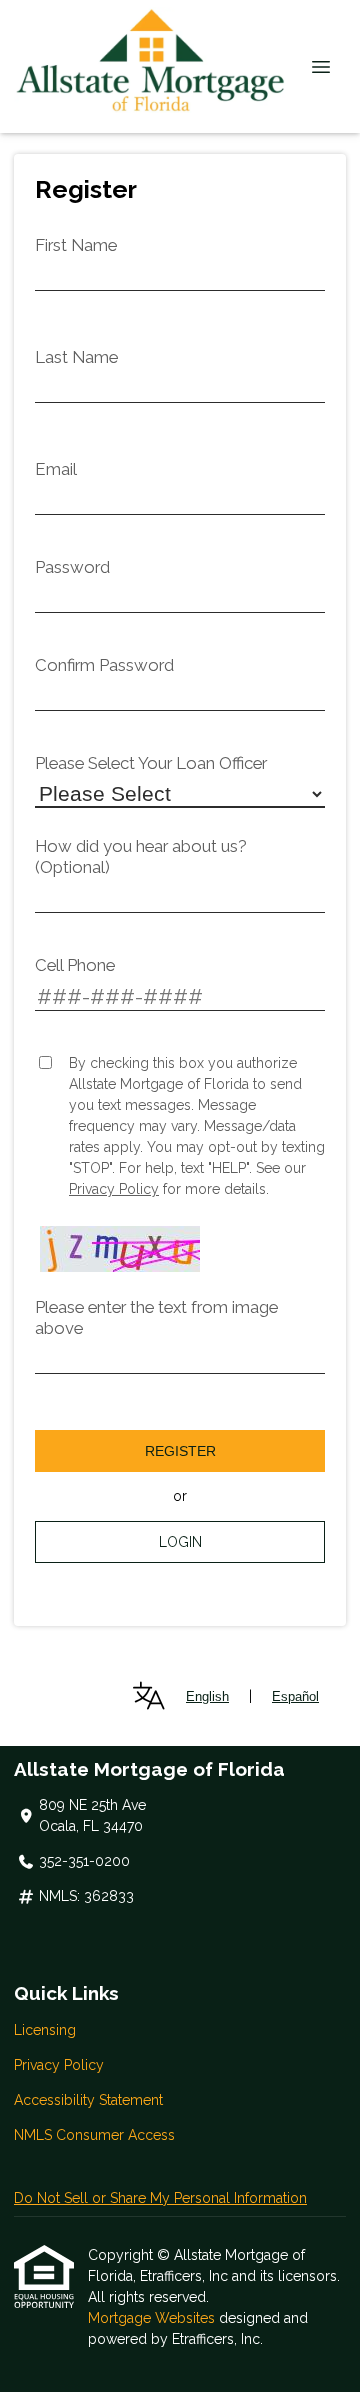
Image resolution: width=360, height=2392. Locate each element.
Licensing (45, 2030)
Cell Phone (75, 965)
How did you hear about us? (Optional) (141, 856)
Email (56, 469)
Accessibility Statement (88, 2100)
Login (180, 1542)
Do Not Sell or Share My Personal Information (160, 2198)
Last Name (76, 357)
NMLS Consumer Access (94, 2135)
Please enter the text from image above (156, 1317)
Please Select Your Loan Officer (151, 763)
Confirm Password (104, 665)
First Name (76, 245)
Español (295, 1696)
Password (72, 567)
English (207, 1696)
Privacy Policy (114, 1189)
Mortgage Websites (153, 2318)
